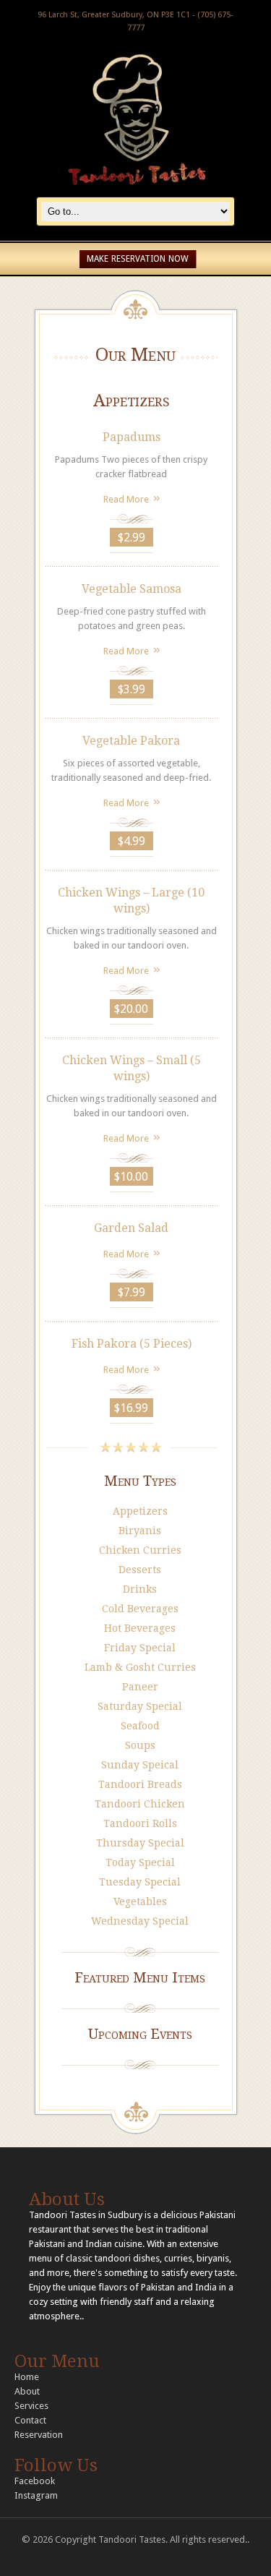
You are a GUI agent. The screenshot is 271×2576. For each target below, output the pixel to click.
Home (27, 2377)
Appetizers (140, 1511)
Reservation (39, 2435)
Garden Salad (131, 1228)
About (27, 2391)
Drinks (140, 1589)
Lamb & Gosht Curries (140, 1667)
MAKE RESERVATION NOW (138, 259)
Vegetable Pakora (131, 741)
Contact (30, 2420)
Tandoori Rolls (140, 1823)
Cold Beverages (140, 1609)
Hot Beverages (140, 1628)
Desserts (140, 1570)
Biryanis (140, 1531)
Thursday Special (140, 1843)
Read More (126, 499)
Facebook (35, 2481)
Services (31, 2406)
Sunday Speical (140, 1765)
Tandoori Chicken (140, 1804)
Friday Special (140, 1648)
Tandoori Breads (140, 1784)
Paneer (140, 1687)
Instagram (36, 2495)
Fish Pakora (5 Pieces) (132, 1344)
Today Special (140, 1862)
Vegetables (140, 1901)
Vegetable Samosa (132, 589)
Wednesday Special (140, 1921)
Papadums (132, 437)
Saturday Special (140, 1706)
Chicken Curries (140, 1550)
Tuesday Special (140, 1882)
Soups (140, 1745)
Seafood (140, 1726)
